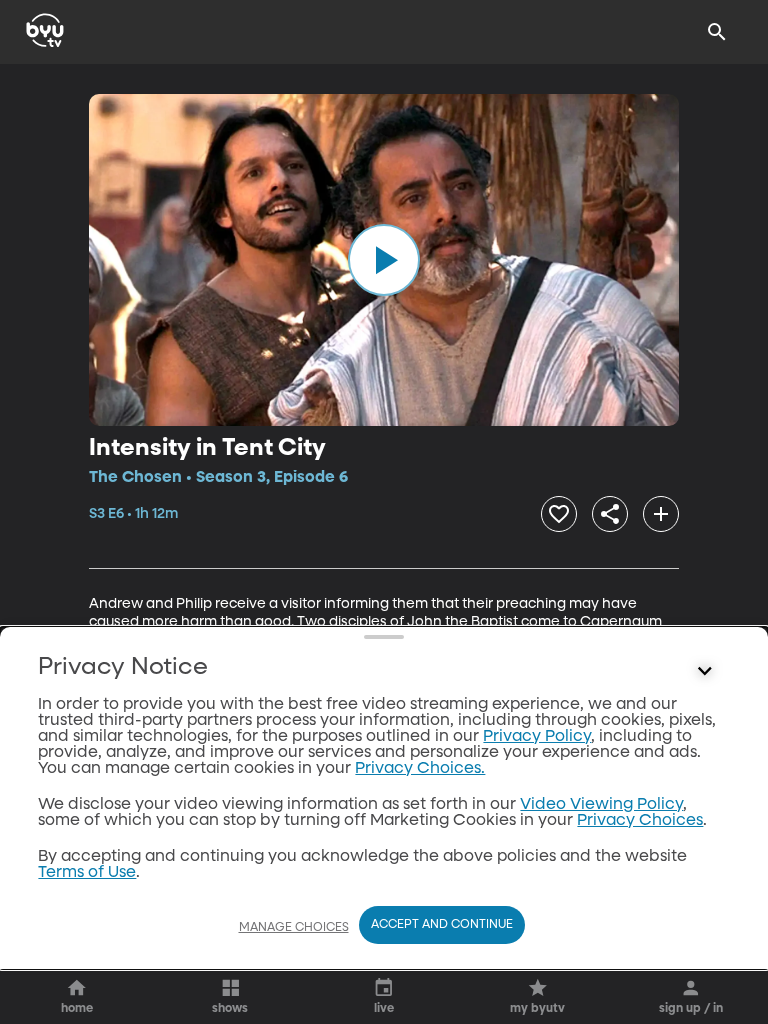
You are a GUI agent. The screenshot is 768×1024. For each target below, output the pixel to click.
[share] (610, 514)
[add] (661, 514)
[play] (384, 260)
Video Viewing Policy (601, 805)
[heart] (559, 514)
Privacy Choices (640, 821)
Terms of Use (87, 873)
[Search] (717, 32)
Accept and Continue (442, 925)
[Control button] (705, 672)
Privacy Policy (537, 737)
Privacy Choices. (420, 769)
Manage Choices (294, 928)
